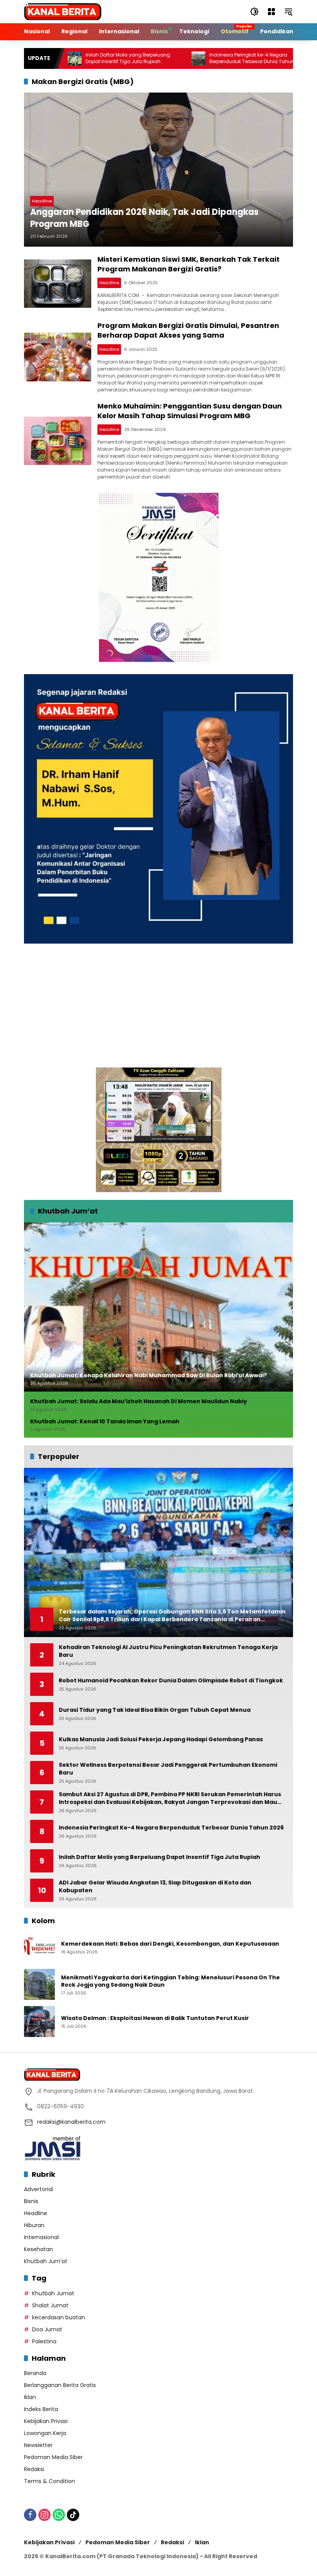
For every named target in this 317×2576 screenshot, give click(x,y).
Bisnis (31, 2201)
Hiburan (34, 2225)
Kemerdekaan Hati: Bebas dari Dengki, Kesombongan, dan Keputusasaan (170, 1944)
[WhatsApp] (59, 2515)
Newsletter (38, 2445)
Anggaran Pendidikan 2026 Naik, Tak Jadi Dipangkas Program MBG (144, 218)
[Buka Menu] (271, 12)
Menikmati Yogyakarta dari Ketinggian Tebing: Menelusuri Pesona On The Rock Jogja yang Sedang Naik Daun (170, 1981)
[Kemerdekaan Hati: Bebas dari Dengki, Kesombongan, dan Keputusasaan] (39, 1947)
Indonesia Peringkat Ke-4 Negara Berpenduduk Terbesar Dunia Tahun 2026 (207, 58)
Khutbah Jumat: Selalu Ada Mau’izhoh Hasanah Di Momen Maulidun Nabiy (139, 1401)
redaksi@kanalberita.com (71, 2122)
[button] (254, 12)
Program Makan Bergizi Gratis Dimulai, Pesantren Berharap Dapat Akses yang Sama (188, 330)
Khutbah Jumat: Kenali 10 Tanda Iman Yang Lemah (105, 1422)
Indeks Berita (41, 2409)
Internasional (41, 2237)
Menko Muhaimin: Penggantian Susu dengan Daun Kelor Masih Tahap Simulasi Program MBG (190, 411)
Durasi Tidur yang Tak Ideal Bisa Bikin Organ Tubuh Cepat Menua (155, 1710)
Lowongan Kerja (45, 2433)
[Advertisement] (158, 1006)
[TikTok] (73, 2515)
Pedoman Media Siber (53, 2457)
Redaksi (34, 2469)
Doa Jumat (47, 2329)
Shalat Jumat (50, 2305)
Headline (42, 201)
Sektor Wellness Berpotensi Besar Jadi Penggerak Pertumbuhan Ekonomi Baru (168, 1769)
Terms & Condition (49, 2481)
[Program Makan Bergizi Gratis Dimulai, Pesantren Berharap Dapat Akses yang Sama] (58, 357)
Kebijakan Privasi (46, 2421)
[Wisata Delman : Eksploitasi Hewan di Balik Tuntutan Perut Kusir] (39, 2022)
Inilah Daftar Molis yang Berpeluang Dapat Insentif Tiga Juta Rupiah (77, 58)
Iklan (30, 2397)
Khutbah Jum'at (46, 2261)
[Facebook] (30, 2515)
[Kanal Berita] (63, 11)
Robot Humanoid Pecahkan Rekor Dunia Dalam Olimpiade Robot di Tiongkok (171, 1681)
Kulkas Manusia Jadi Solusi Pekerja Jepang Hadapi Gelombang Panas (161, 1739)
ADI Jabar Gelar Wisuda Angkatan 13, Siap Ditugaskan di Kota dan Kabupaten (155, 1887)
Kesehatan (38, 2249)
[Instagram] (44, 2515)
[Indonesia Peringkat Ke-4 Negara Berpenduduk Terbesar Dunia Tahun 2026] (147, 58)
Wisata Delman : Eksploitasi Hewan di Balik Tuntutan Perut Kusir (155, 2018)
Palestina (44, 2341)
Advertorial (38, 2189)
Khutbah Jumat (53, 2293)
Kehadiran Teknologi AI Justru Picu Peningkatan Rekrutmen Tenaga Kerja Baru (168, 1651)
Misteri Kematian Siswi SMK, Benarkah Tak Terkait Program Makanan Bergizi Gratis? (188, 264)
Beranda (35, 2373)
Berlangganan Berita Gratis (60, 2385)
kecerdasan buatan (59, 2317)
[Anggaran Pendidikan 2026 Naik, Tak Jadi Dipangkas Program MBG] (158, 170)
